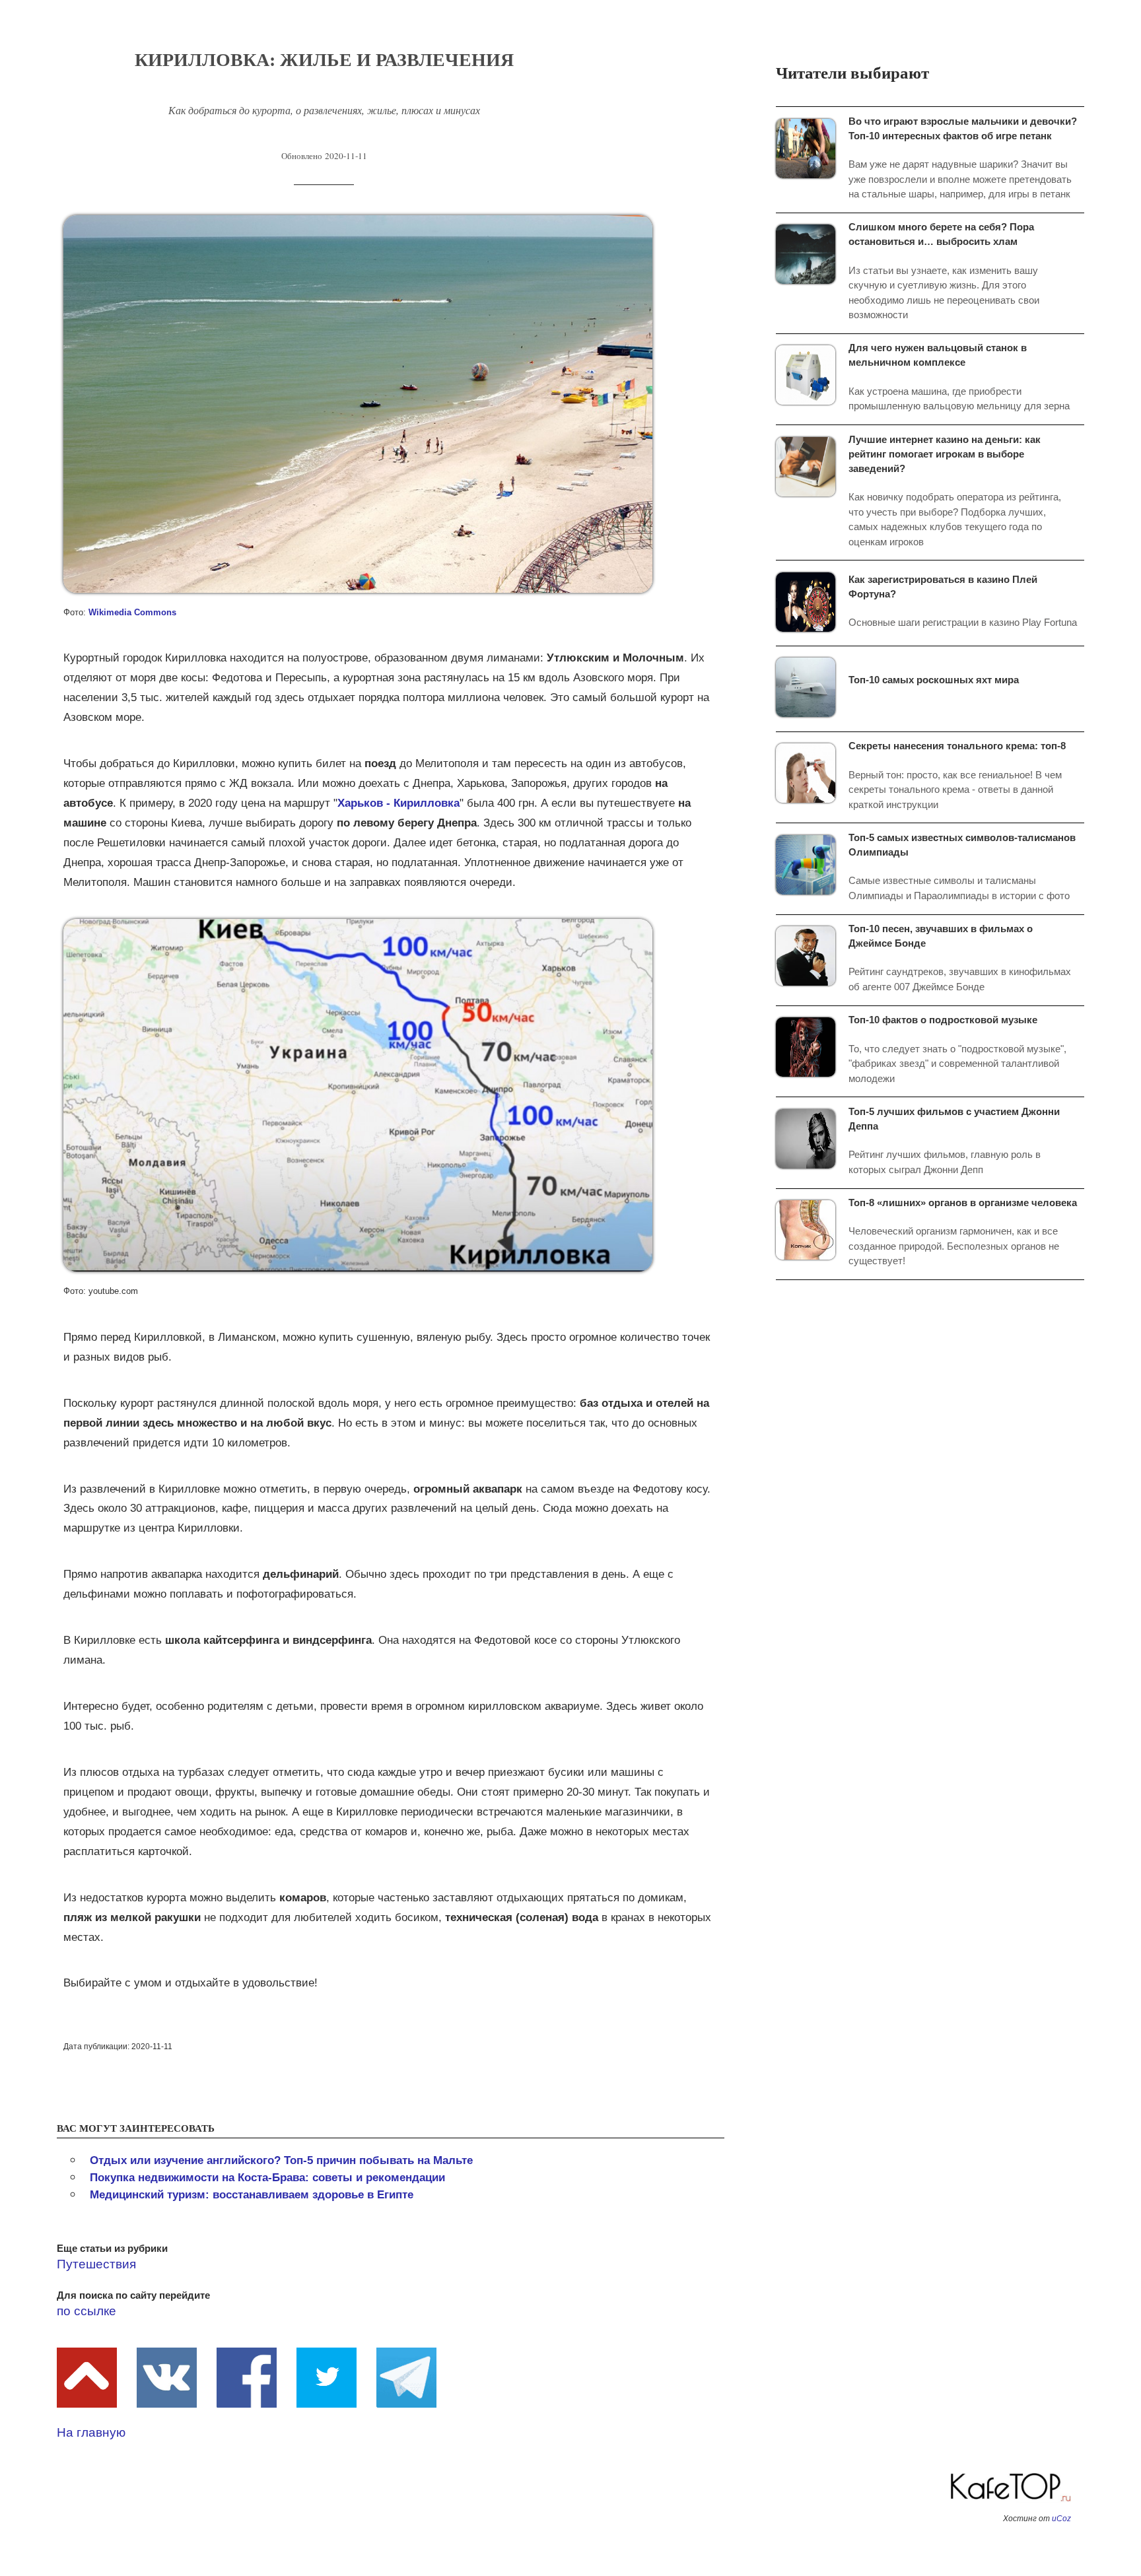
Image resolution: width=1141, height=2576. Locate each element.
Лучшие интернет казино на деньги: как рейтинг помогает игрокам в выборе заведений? (945, 454)
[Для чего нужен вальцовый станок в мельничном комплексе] (812, 374)
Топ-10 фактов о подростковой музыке (943, 1020)
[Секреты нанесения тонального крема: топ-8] (812, 772)
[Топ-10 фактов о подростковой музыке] (812, 1046)
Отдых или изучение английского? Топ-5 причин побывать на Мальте (281, 2160)
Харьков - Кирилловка (398, 803)
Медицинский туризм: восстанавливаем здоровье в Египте (252, 2195)
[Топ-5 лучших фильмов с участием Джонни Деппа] (812, 1138)
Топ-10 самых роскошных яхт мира (934, 680)
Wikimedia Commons (132, 612)
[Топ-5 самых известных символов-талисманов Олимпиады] (812, 864)
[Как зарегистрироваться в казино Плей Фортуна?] (812, 601)
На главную (91, 2432)
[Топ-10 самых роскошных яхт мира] (812, 686)
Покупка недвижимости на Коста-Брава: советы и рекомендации (267, 2178)
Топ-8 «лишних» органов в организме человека (963, 1203)
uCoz (1061, 2519)
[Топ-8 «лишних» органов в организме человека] (812, 1229)
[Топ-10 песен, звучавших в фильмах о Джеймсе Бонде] (812, 955)
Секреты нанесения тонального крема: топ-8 (957, 746)
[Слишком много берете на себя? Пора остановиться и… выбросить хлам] (812, 253)
